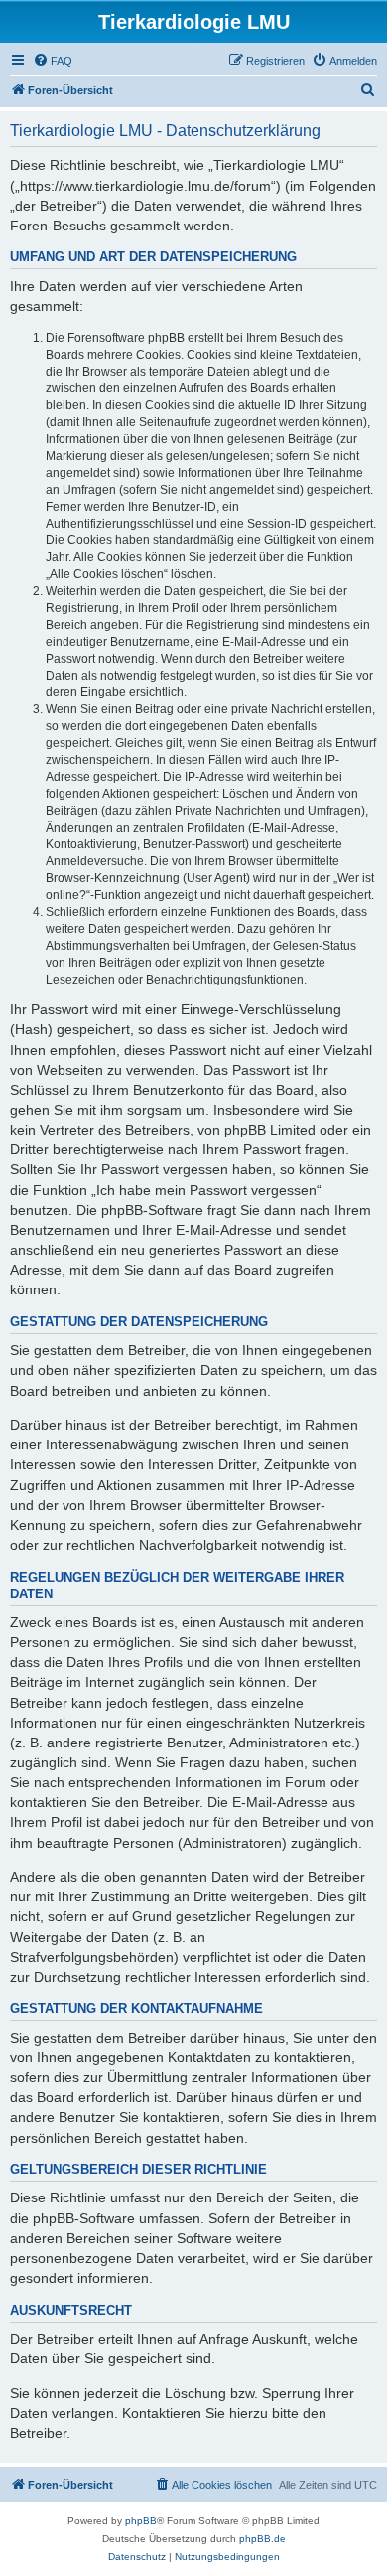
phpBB (141, 2521)
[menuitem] (53, 61)
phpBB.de (262, 2539)
